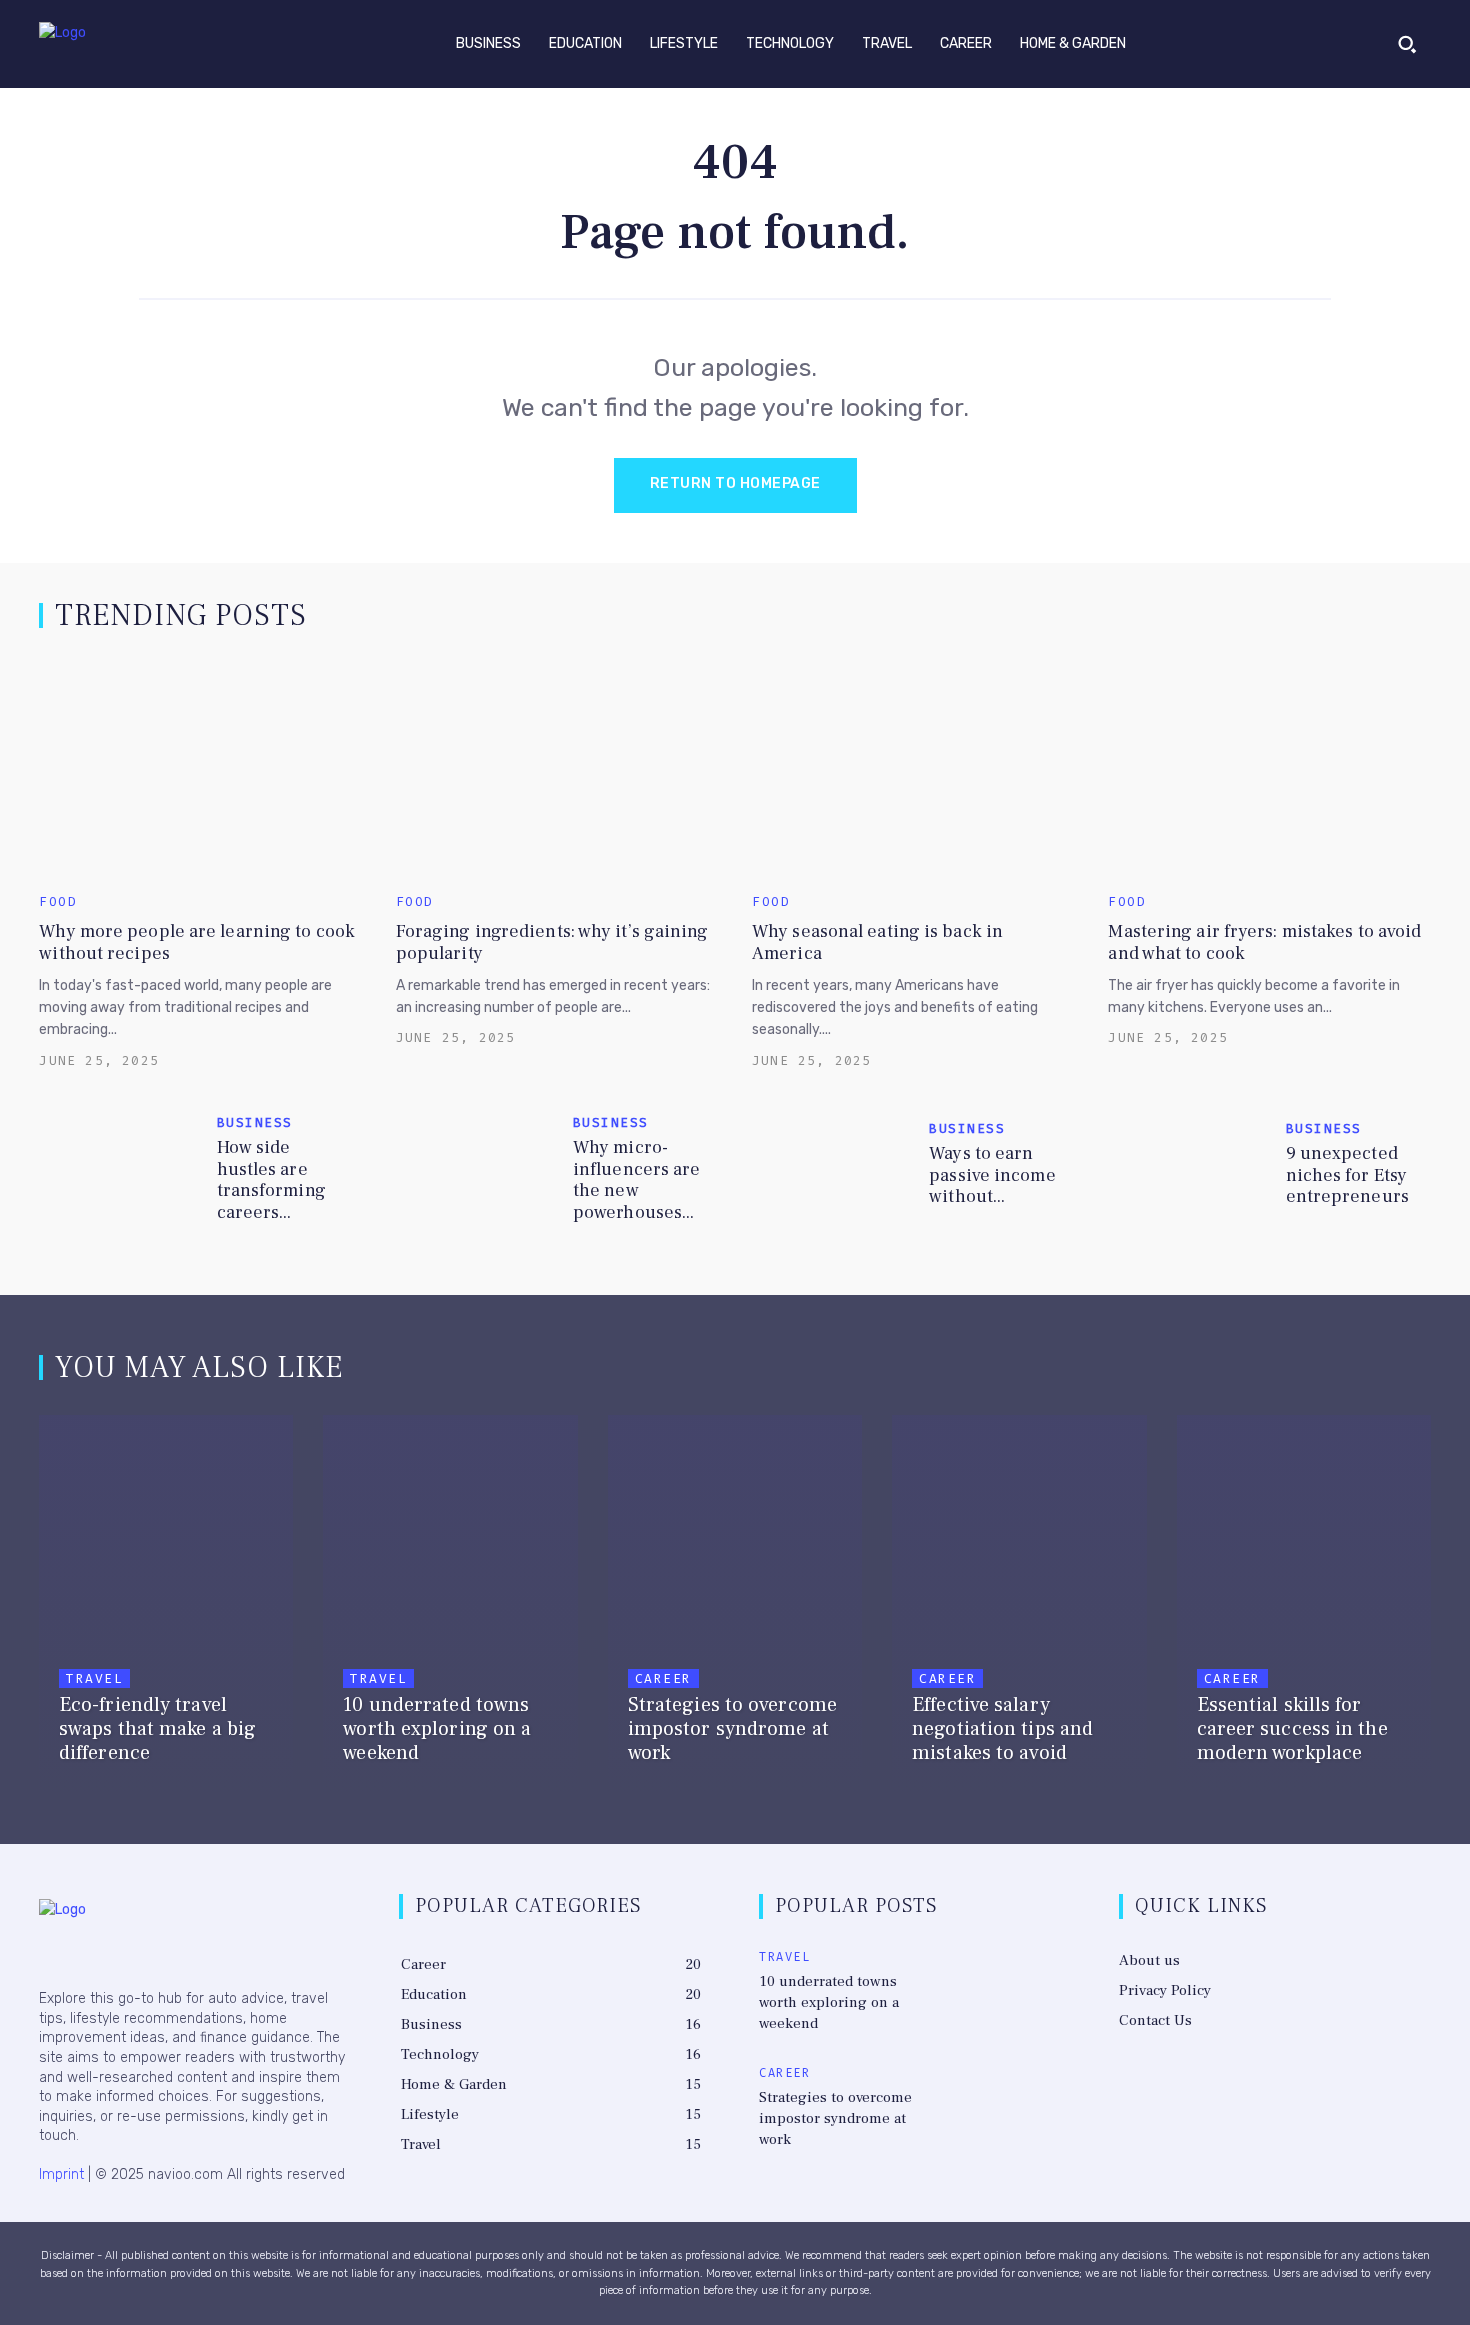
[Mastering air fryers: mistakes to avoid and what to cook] (1269, 767)
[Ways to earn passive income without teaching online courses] (832, 1169)
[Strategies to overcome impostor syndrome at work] (735, 1606)
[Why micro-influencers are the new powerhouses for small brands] (476, 1169)
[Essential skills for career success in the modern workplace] (1304, 1606)
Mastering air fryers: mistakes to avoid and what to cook (1264, 942)
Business (255, 1122)
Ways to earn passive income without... (992, 1175)
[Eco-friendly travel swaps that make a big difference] (166, 1606)
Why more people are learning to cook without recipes (197, 942)
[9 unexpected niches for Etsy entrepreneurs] (1188, 1169)
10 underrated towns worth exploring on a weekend (829, 2002)
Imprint (61, 2174)
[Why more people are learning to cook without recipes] (200, 767)
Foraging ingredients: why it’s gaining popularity (552, 942)
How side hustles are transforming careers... (271, 1180)
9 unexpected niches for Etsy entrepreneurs (1347, 1175)
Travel (94, 1678)
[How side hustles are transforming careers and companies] (119, 1169)
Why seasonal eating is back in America (877, 942)
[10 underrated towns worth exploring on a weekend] (450, 1606)
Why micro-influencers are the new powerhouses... (637, 1180)
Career (663, 1678)
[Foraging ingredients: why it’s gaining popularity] (557, 767)
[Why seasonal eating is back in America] (913, 767)
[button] (1407, 44)
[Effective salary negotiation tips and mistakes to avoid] (1019, 1606)
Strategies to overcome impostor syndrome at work (835, 2118)
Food (58, 901)
